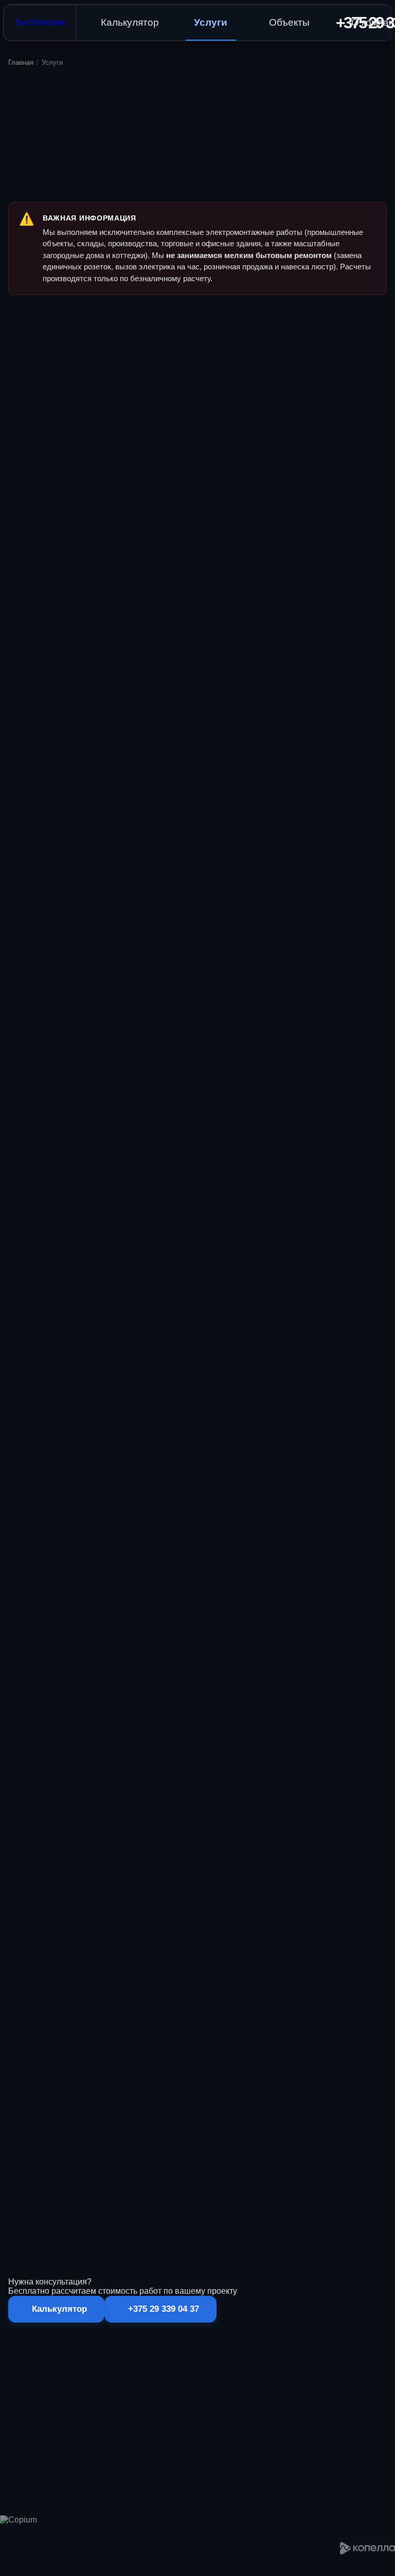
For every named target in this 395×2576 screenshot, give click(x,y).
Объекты (289, 22)
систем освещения (254, 2114)
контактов (141, 2173)
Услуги (211, 22)
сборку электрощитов (314, 2088)
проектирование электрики (158, 2075)
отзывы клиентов (281, 2159)
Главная (21, 62)
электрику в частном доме (114, 2088)
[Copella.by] (367, 2548)
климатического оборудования (79, 2114)
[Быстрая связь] (1, 2574)
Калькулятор (130, 22)
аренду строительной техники (218, 2088)
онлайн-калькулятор (164, 2231)
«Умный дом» (105, 2101)
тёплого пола (189, 2114)
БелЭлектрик (41, 22)
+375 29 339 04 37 (334, 2231)
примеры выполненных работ (194, 2159)
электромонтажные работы (258, 2075)
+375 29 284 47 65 (301, 2553)
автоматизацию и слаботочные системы (204, 2101)
